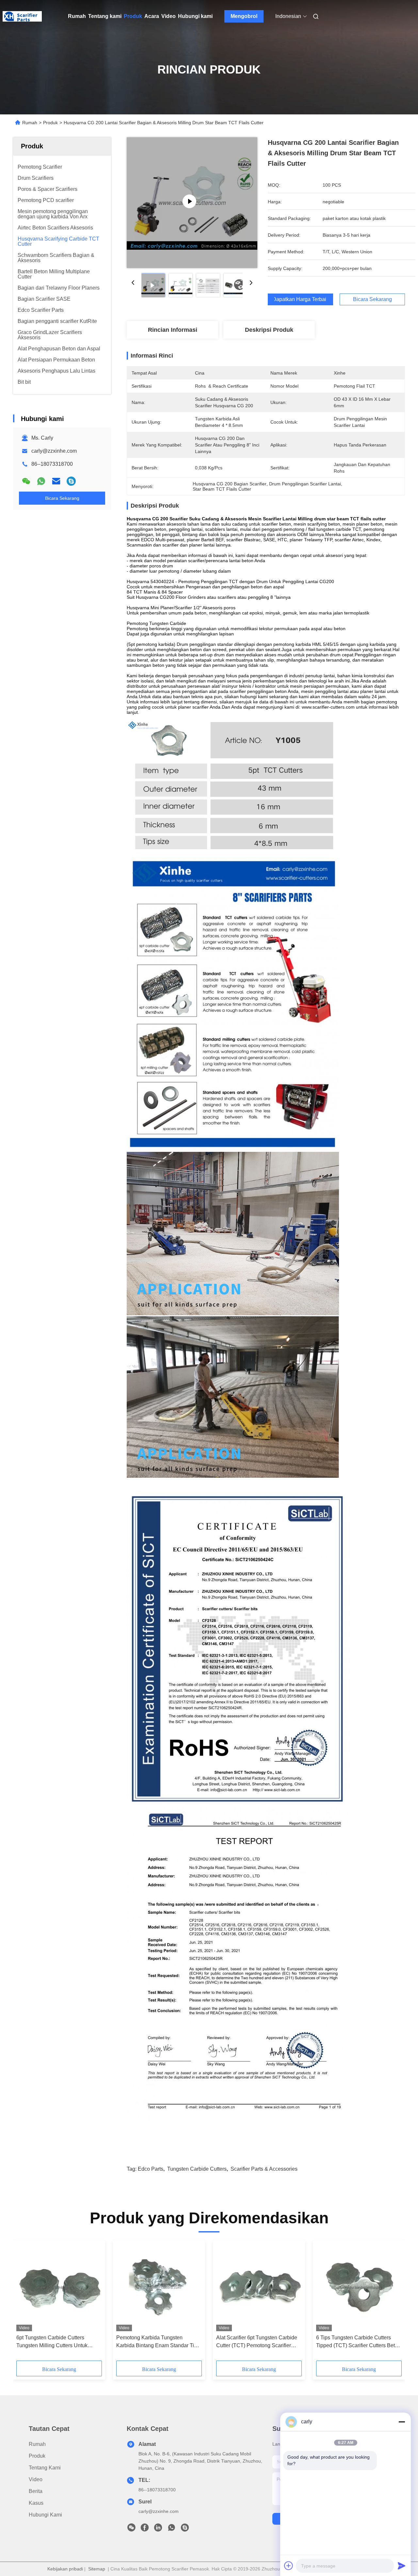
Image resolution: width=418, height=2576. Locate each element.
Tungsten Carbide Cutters (197, 2169)
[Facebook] (145, 2529)
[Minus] (402, 2422)
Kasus (36, 2503)
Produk (133, 16)
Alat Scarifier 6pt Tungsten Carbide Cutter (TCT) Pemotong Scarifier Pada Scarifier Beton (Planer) (257, 2342)
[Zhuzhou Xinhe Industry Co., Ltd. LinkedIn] (158, 2529)
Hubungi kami (195, 16)
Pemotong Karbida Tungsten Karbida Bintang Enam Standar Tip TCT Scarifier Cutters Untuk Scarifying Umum (157, 2342)
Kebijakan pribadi (65, 2569)
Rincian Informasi (173, 330)
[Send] (402, 2566)
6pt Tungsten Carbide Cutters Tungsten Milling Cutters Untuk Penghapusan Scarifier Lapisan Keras (53, 2342)
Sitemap (97, 2569)
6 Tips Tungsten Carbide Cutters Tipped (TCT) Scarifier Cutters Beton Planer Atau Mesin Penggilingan (358, 2342)
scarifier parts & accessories (264, 2169)
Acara (152, 16)
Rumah (77, 16)
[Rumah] (22, 16)
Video (169, 16)
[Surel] (56, 481)
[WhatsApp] (41, 481)
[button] (25, 2303)
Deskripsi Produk (269, 330)
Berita (36, 2491)
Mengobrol (244, 16)
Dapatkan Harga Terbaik (300, 299)
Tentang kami (105, 16)
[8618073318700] (171, 2529)
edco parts (151, 2169)
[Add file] (289, 2566)
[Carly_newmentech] (71, 481)
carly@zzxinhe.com (54, 451)
